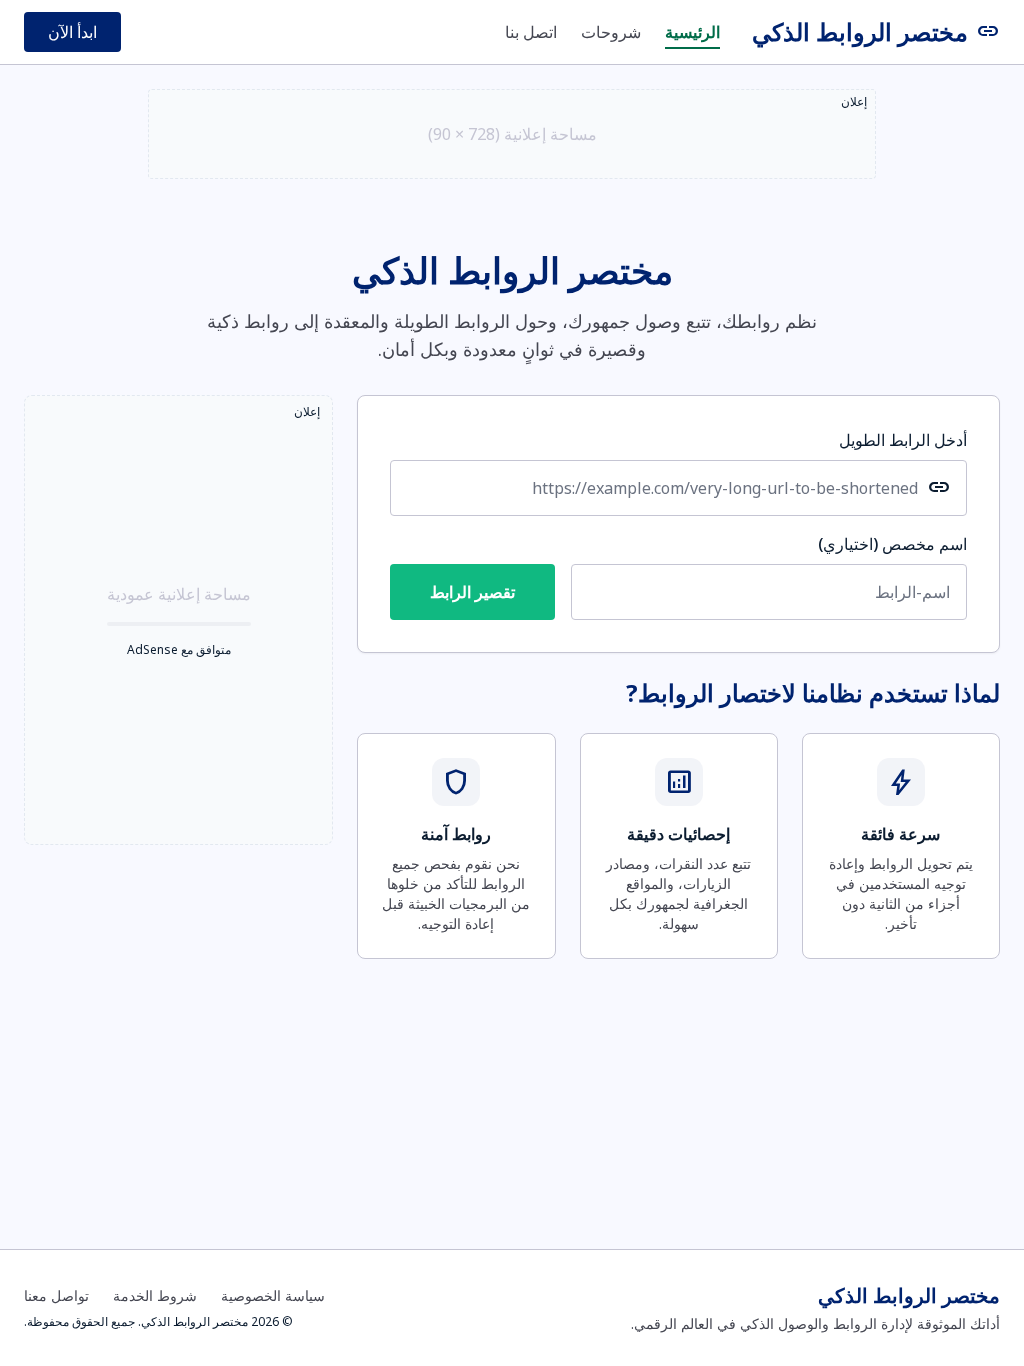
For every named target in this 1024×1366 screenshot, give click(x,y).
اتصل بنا (531, 32)
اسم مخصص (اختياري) (892, 544)
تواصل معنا (56, 1295)
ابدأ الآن (72, 32)
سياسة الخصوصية (273, 1295)
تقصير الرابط (472, 592)
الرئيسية (692, 32)
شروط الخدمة (155, 1295)
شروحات (611, 32)
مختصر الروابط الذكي (876, 32)
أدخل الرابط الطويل (903, 440)
